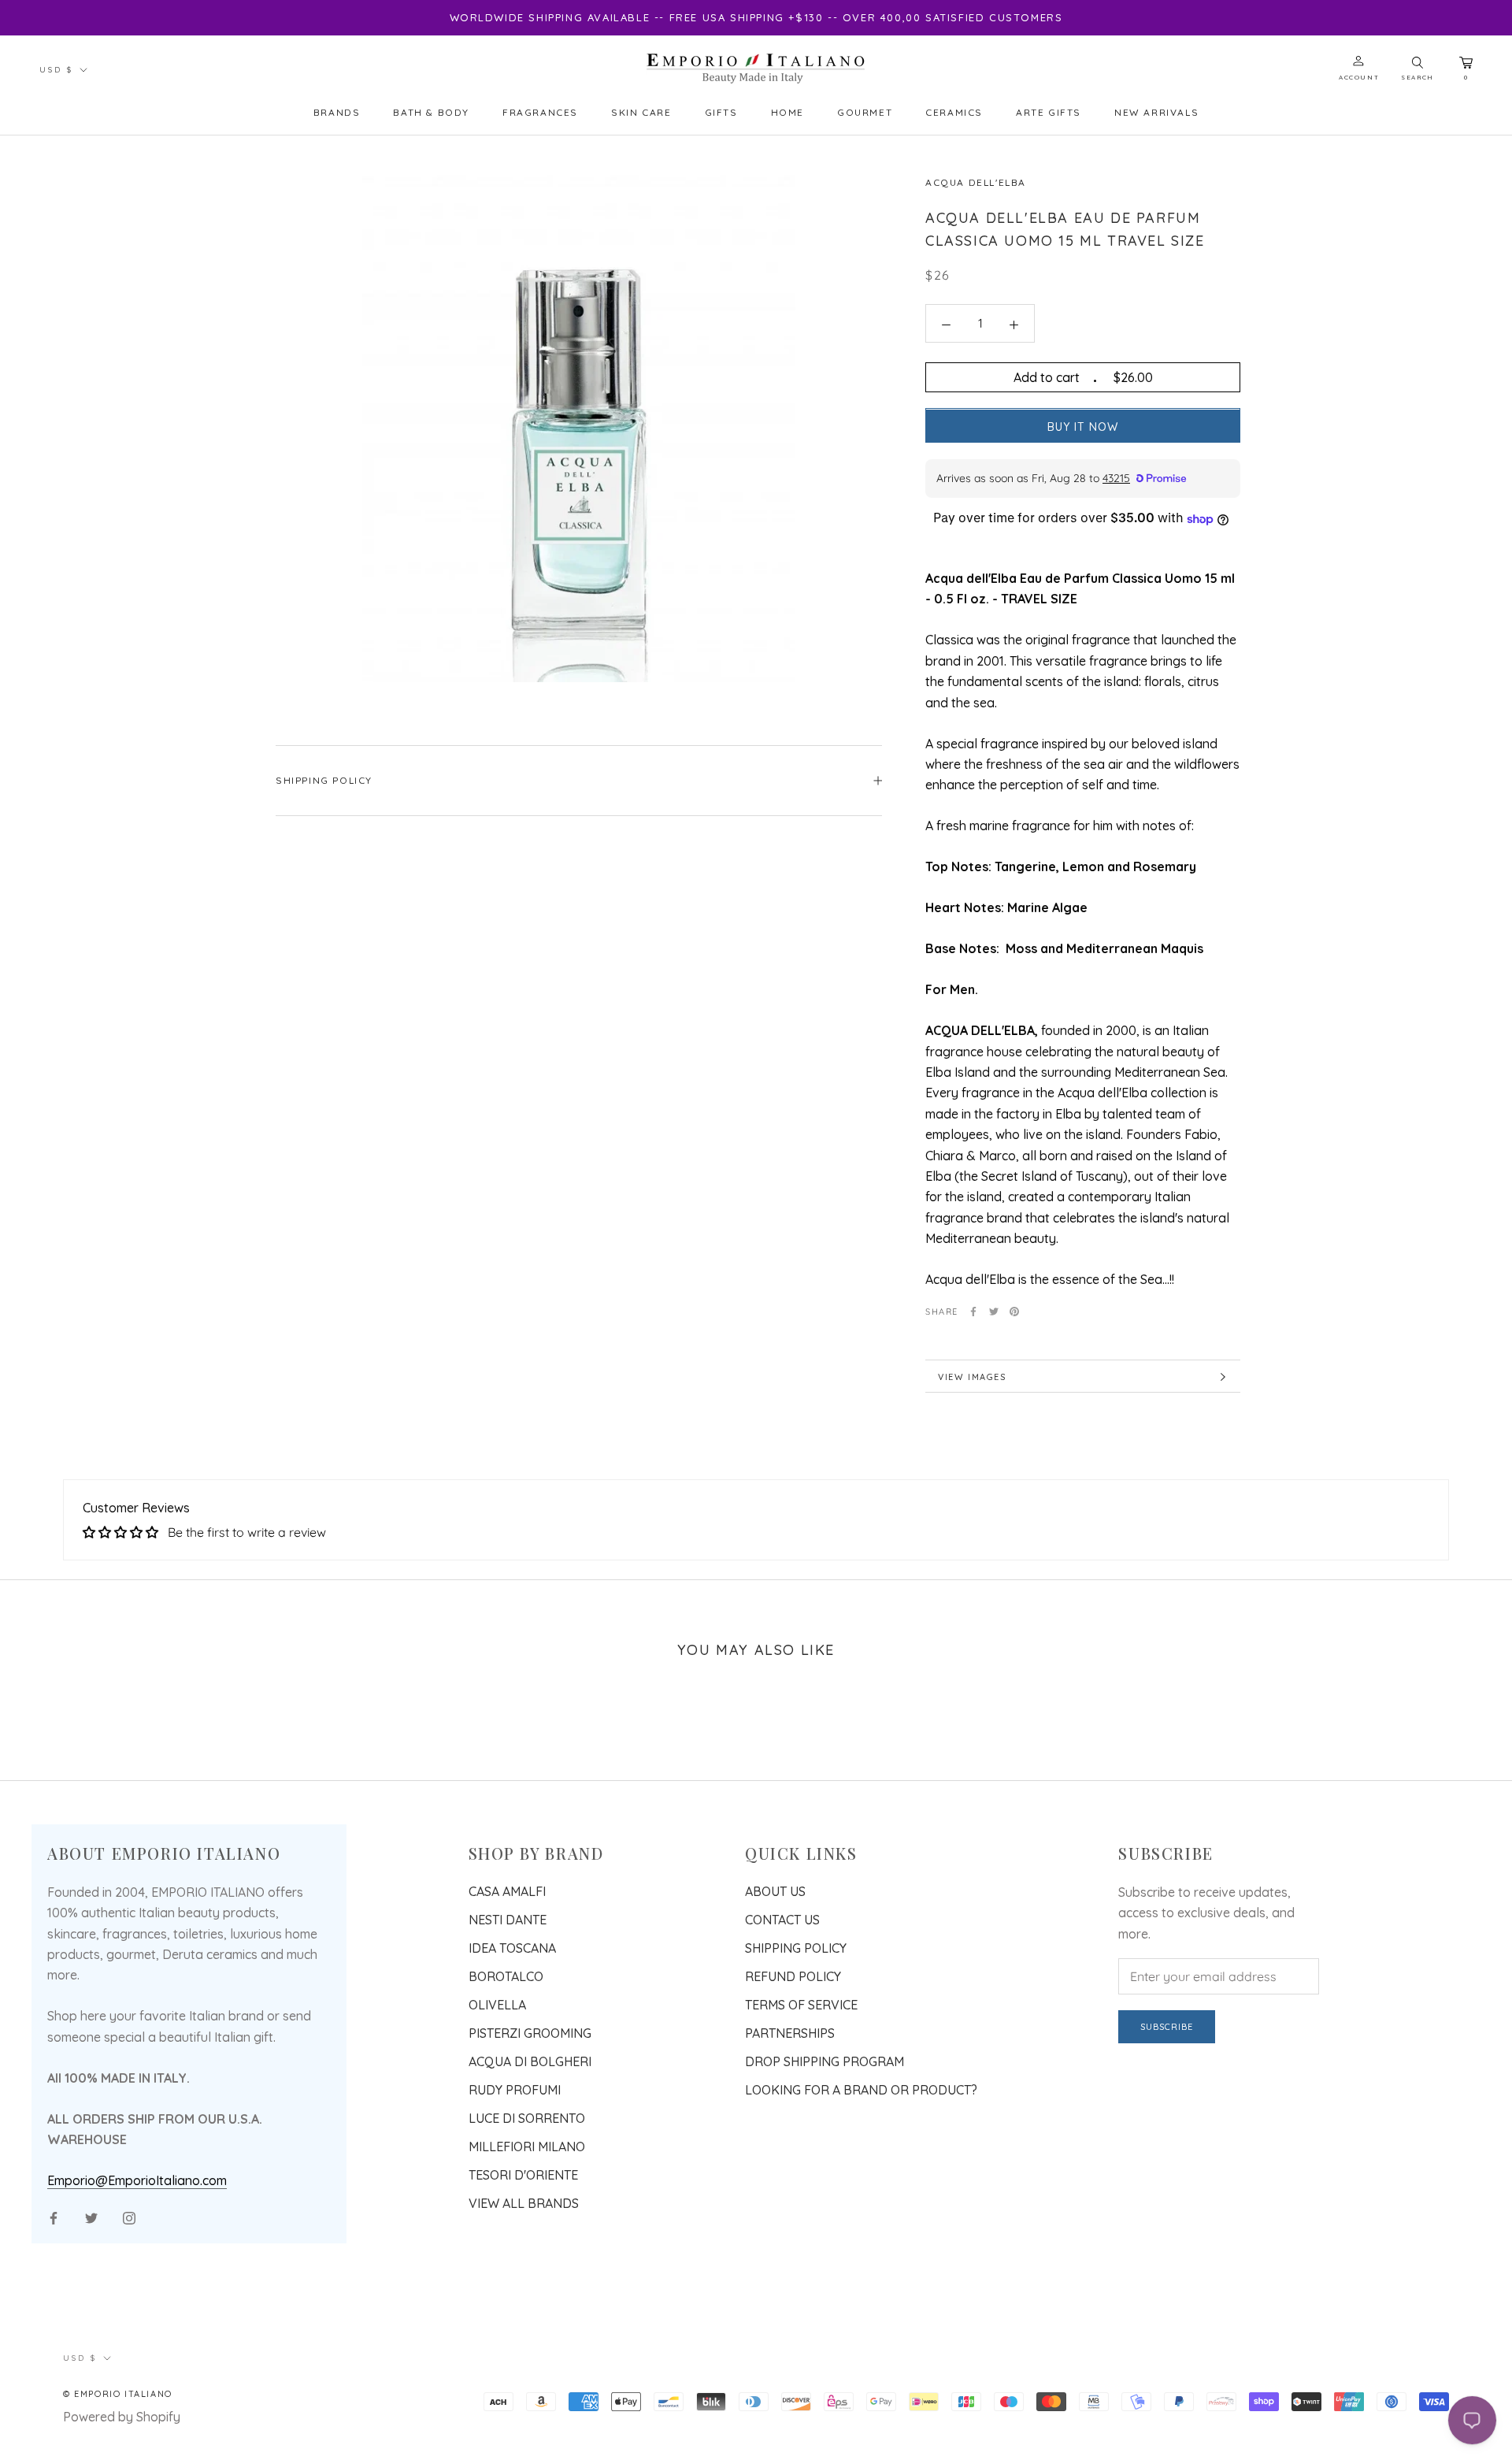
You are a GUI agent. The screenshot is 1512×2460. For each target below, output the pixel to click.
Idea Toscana (512, 1948)
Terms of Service (801, 2005)
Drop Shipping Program (825, 2061)
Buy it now (1083, 428)
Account (1359, 77)
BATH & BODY (431, 112)
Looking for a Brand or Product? (861, 2090)
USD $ (56, 70)
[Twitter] (994, 1312)
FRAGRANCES (540, 112)
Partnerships (790, 2033)
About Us (775, 1891)
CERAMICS (954, 112)
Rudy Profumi (515, 2090)
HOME (787, 112)
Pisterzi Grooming (530, 2033)
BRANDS (337, 112)
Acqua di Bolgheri (530, 2061)
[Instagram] (129, 2217)
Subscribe (1167, 2027)
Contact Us (782, 1920)
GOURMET (865, 112)
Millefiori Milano (527, 2146)
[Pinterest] (1014, 1312)
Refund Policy (793, 1976)
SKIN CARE (641, 112)
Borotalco (506, 1976)
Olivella (497, 2005)
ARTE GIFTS (1049, 112)
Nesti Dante (508, 1920)
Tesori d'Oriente (523, 2175)
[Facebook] (973, 1312)
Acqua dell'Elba (976, 182)
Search (1417, 77)
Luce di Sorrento (527, 2118)
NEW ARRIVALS (1156, 112)
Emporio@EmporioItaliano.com (137, 2180)
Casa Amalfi (507, 1891)
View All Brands (524, 2203)
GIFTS (721, 112)
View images (972, 1377)
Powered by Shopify (122, 2417)
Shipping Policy (324, 780)
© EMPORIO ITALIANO (118, 2394)
